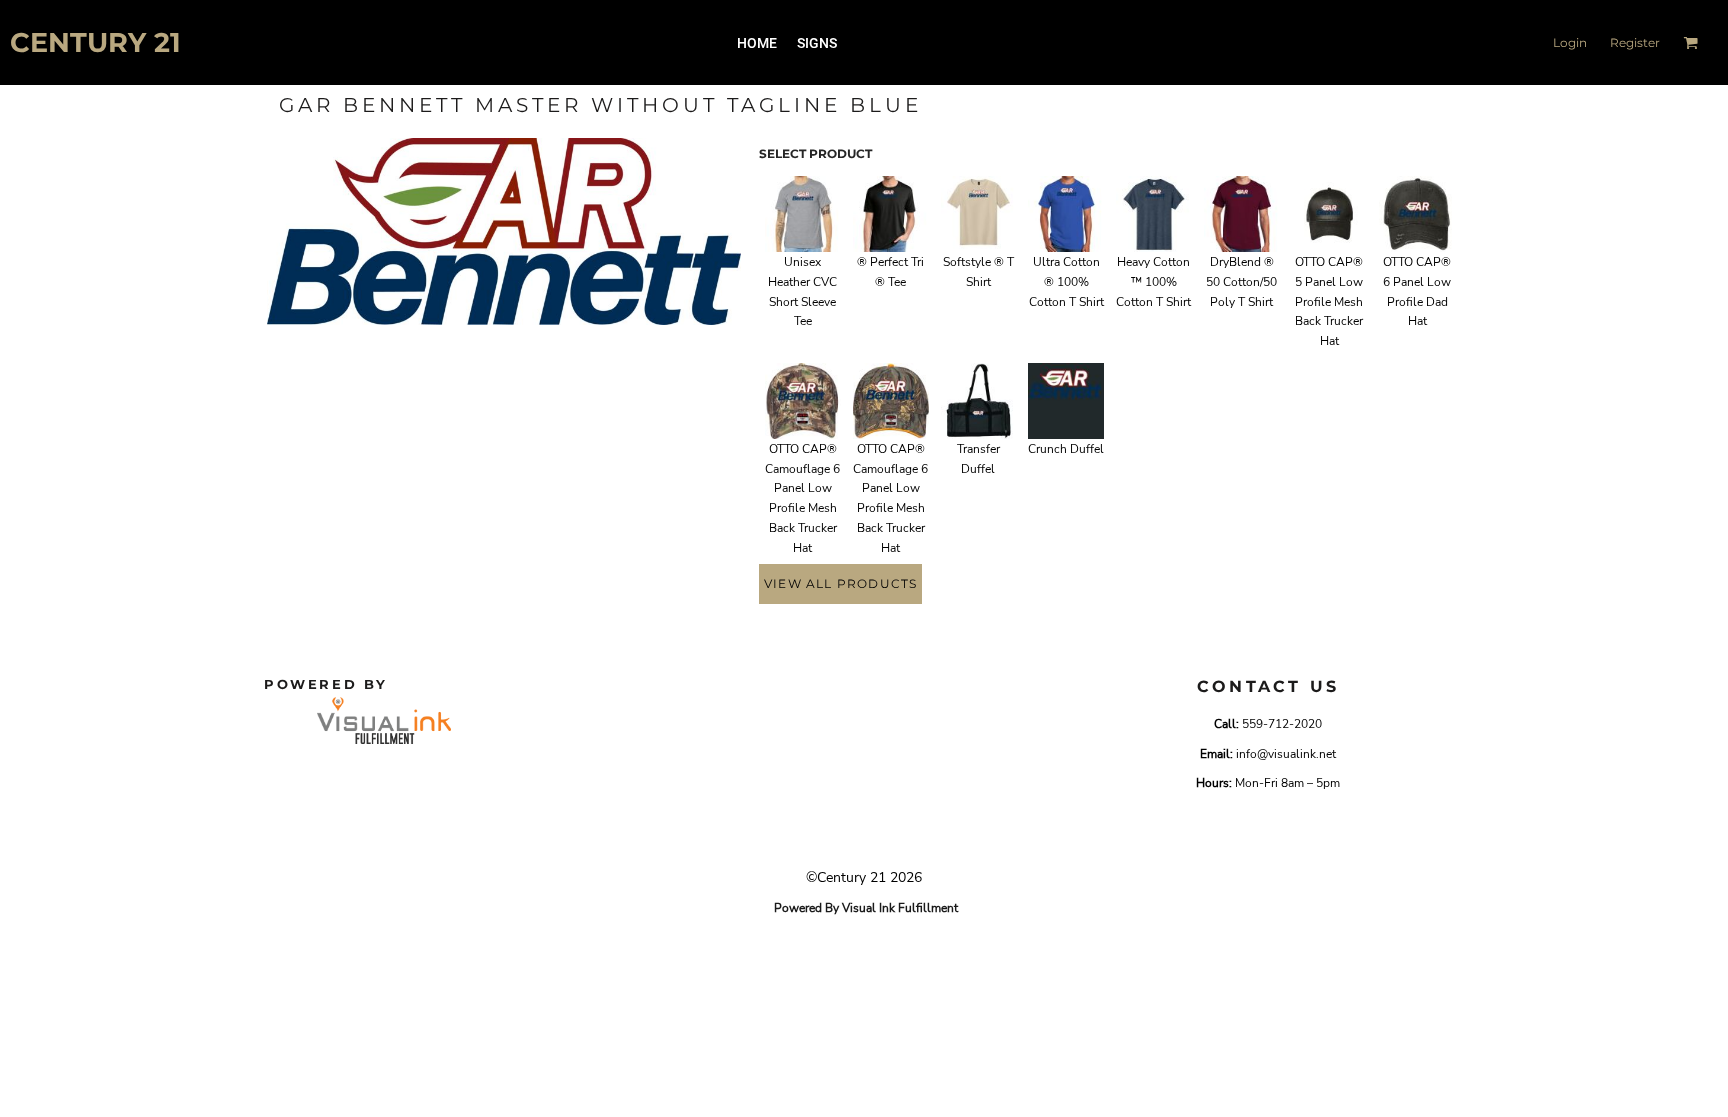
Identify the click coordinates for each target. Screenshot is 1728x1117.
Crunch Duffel (1066, 449)
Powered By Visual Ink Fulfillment (866, 908)
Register (1635, 42)
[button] (1690, 42)
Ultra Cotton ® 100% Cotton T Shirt (1066, 282)
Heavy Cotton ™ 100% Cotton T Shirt (1153, 282)
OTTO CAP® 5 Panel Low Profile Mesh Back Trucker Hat (1329, 301)
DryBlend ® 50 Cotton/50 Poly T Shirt (1241, 282)
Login (1570, 42)
